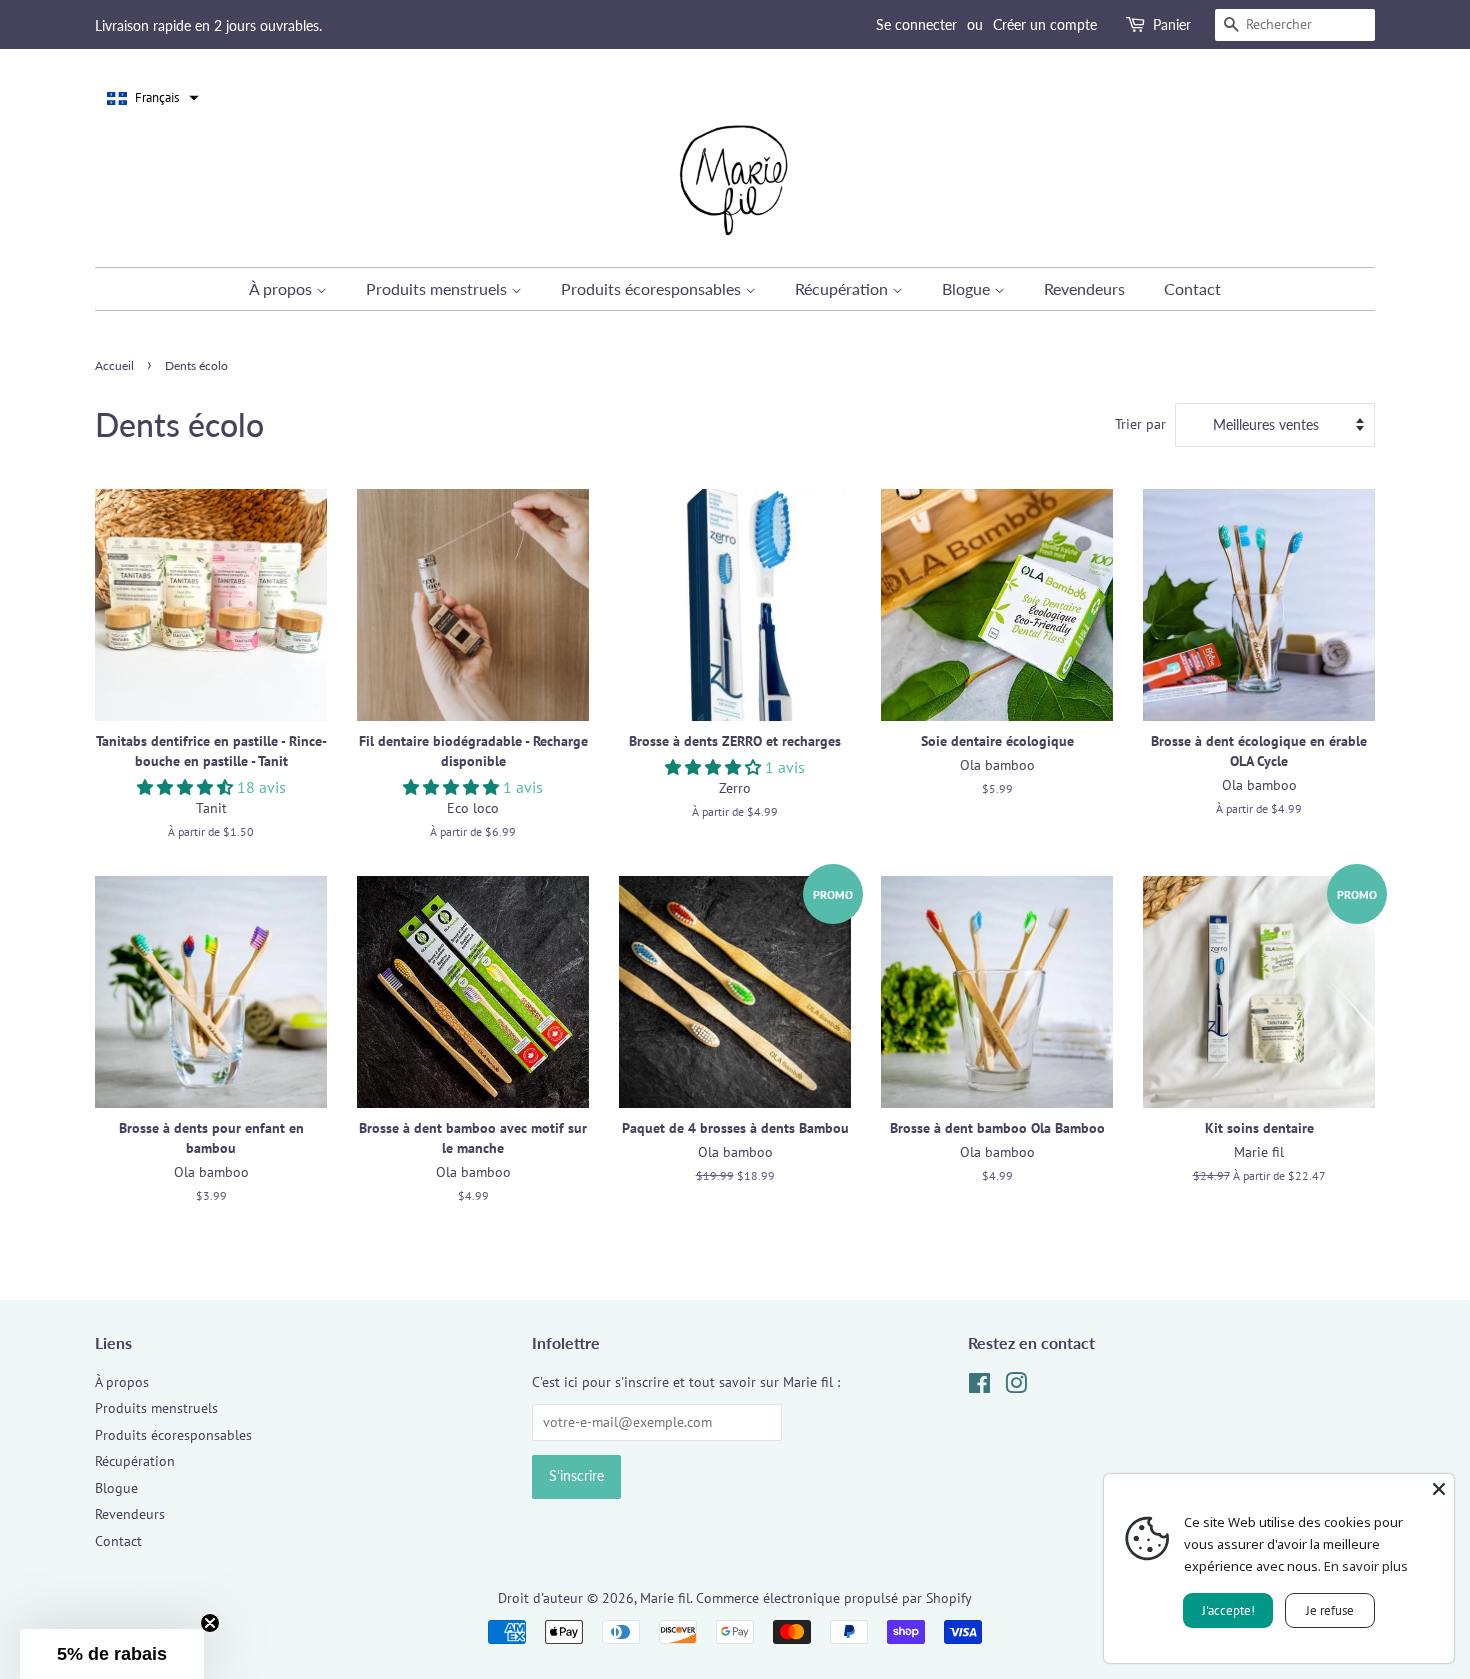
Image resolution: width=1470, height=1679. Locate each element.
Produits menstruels (438, 288)
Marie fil (665, 1598)
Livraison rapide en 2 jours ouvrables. (208, 25)
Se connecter (916, 24)
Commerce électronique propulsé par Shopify (834, 1598)
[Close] (1439, 1489)
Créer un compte (1045, 24)
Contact (1192, 288)
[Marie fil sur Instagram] (1016, 1387)
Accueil (114, 365)
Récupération (843, 288)
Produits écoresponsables (653, 288)
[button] (153, 98)
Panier (1172, 24)
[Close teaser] (210, 1623)
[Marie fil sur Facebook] (979, 1387)
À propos (282, 288)
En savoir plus (1366, 1566)
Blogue (968, 288)
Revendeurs (1084, 288)
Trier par (1140, 423)
